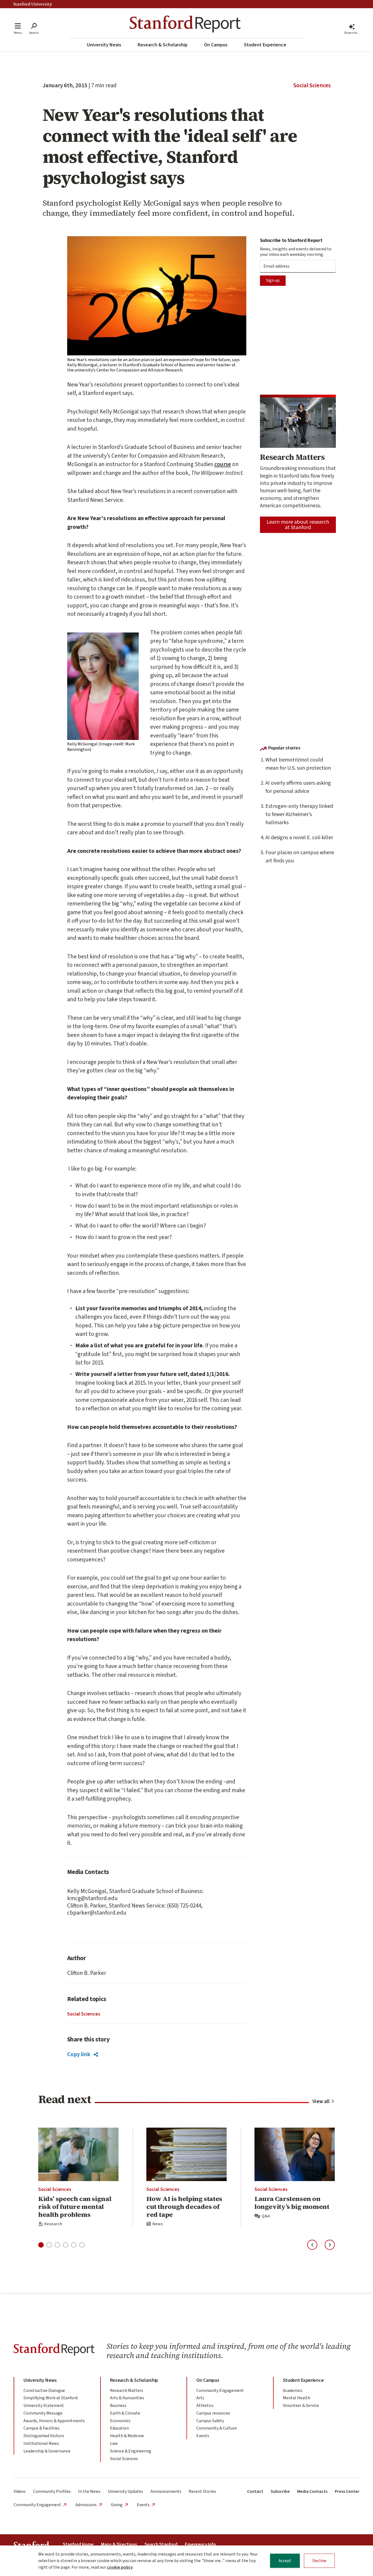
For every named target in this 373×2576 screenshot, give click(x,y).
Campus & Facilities (42, 2428)
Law (114, 2443)
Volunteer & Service (301, 2406)
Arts (200, 2398)
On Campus (216, 45)
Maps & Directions (119, 2545)
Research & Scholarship (163, 45)
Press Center (347, 2491)
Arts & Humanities (127, 2398)
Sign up (273, 280)
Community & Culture (217, 2428)
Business (118, 2406)
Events (203, 2436)
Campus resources (213, 2413)
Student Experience (265, 45)
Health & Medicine (127, 2436)
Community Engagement (220, 2391)
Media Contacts (312, 2491)
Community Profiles (52, 2491)
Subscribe (280, 2491)
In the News (89, 2491)
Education (119, 2428)
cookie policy (120, 2567)
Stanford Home (78, 2545)
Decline (319, 2561)
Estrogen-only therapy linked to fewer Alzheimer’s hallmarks (299, 814)
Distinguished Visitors (44, 2436)
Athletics (205, 2406)
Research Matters (127, 2391)
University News (104, 45)
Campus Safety (210, 2421)
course (223, 464)
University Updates (125, 2491)
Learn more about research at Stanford (298, 525)
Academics (293, 2391)
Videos (20, 2491)
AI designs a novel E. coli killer (299, 838)
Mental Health (297, 2398)
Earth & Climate (125, 2413)
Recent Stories (202, 2491)
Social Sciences (312, 85)
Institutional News (41, 2443)
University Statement (44, 2406)
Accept (285, 2561)
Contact (255, 2491)
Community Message (43, 2413)
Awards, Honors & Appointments (54, 2421)
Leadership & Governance (47, 2451)
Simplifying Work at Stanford (51, 2398)
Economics (120, 2421)
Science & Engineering (131, 2451)
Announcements (166, 2491)
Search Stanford (161, 2545)
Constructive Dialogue (44, 2391)
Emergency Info (200, 2545)
